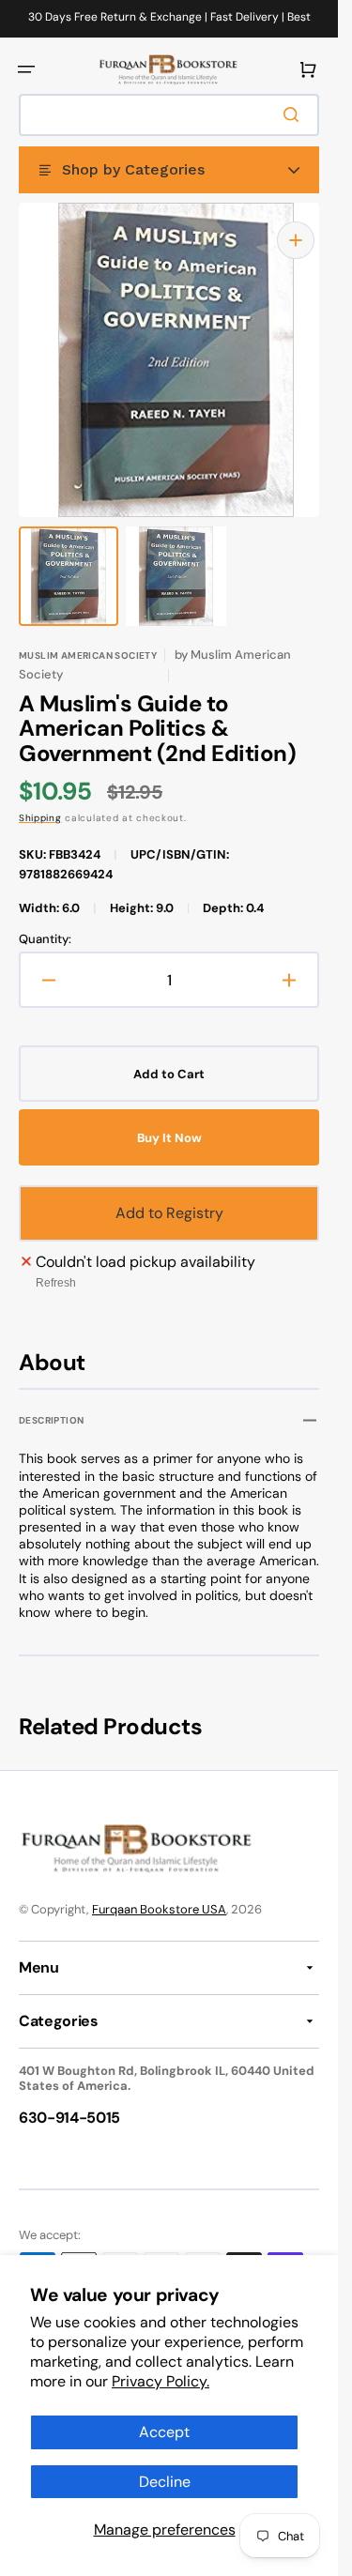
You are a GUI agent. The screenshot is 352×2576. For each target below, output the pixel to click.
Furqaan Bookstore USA (159, 1890)
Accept (164, 2432)
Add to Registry (169, 1194)
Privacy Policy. (161, 2381)
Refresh (56, 1264)
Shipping (40, 799)
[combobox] (169, 115)
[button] (26, 69)
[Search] (295, 114)
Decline (165, 2482)
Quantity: (45, 921)
